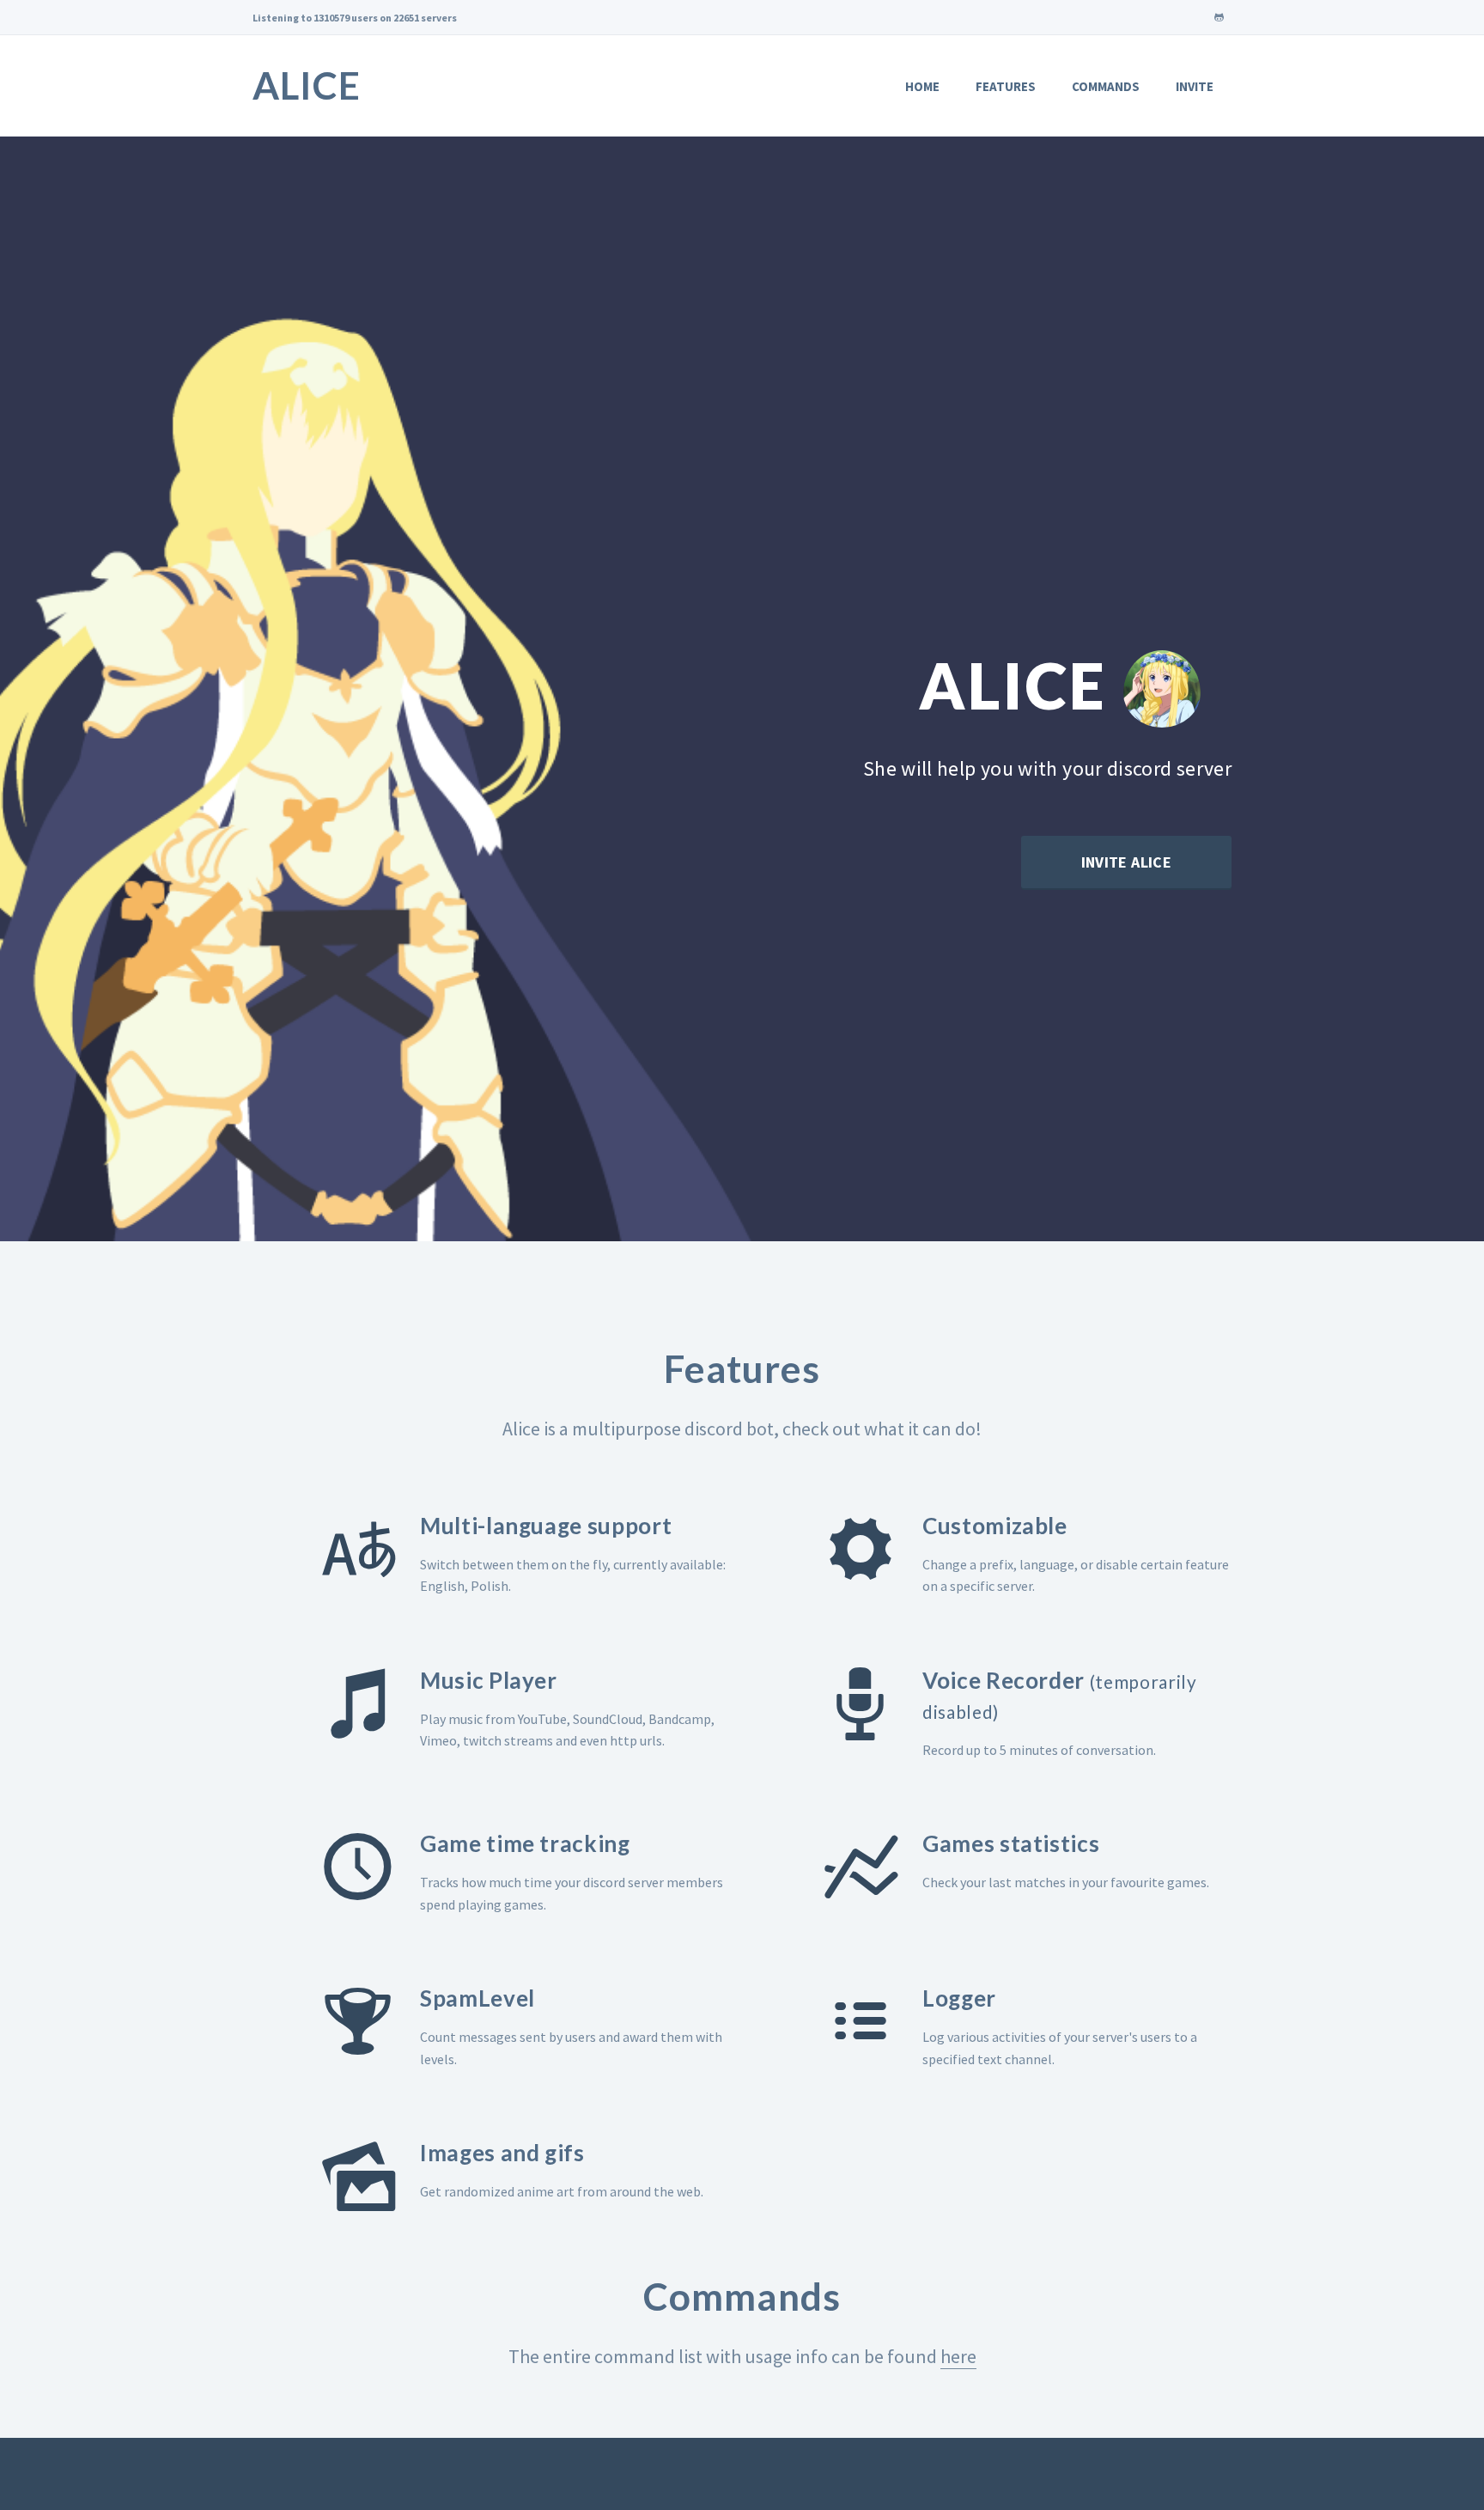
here (958, 2356)
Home (922, 86)
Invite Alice (1126, 862)
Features (1006, 86)
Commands (1106, 86)
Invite (1195, 86)
